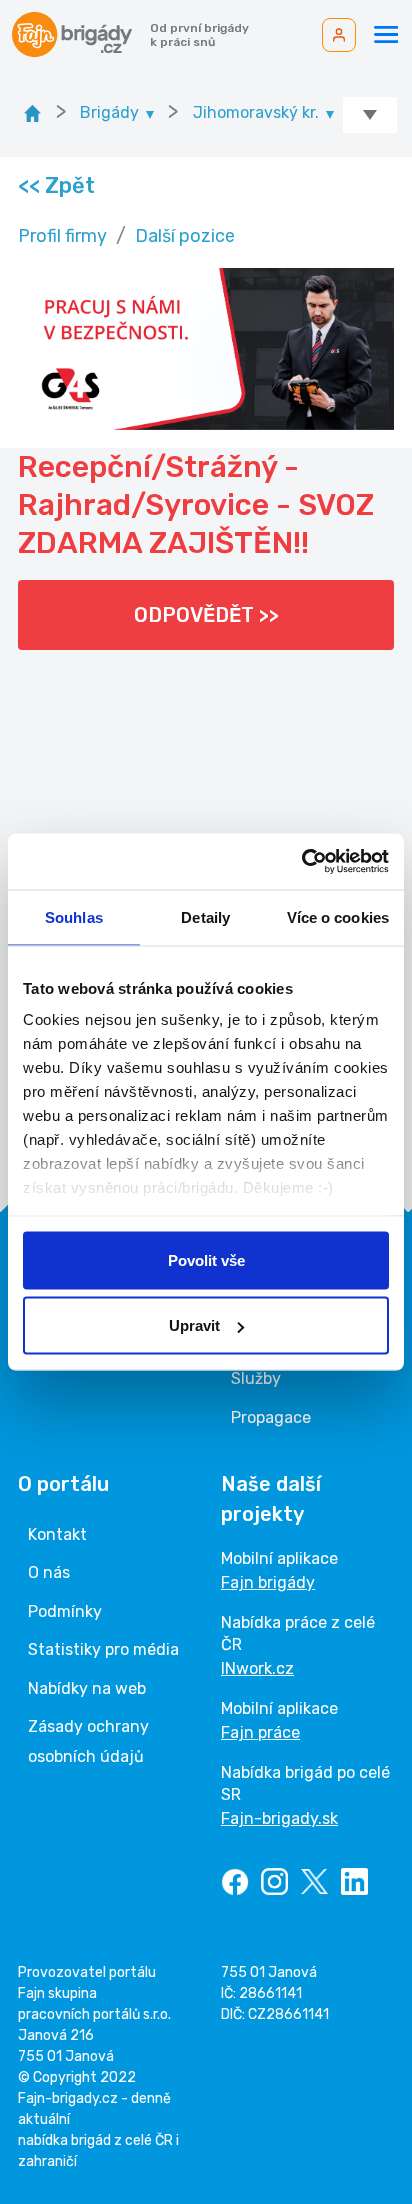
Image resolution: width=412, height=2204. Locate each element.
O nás (49, 1572)
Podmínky (65, 1611)
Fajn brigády (268, 1582)
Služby (256, 1378)
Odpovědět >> (206, 615)
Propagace (271, 1417)
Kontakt (57, 1534)
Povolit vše (206, 1259)
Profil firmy (62, 236)
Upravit (194, 1325)
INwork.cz (257, 1668)
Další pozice (185, 236)
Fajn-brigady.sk (279, 1818)
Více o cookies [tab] (338, 916)
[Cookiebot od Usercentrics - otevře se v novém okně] (301, 862)
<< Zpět (55, 185)
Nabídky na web (87, 1688)
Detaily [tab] (205, 916)
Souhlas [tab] (74, 916)
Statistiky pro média (103, 1649)
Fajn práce (260, 1732)
